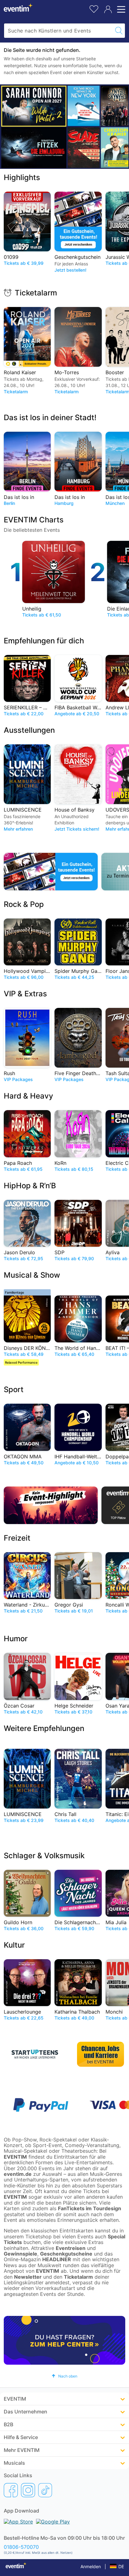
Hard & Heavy (28, 1096)
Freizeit (17, 1538)
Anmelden (91, 2566)
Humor (16, 1639)
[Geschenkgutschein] (51, 872)
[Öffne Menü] (120, 9)
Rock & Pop (24, 904)
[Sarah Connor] (34, 106)
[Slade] (84, 147)
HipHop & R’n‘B (30, 1186)
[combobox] (58, 31)
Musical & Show (32, 1275)
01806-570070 (21, 2547)
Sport (14, 1389)
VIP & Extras (25, 994)
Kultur (14, 1945)
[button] (64, 2376)
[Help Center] (64, 2340)
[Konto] (108, 9)
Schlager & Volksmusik (44, 1856)
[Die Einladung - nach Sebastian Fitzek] (34, 148)
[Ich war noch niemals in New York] (84, 106)
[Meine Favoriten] (94, 8)
